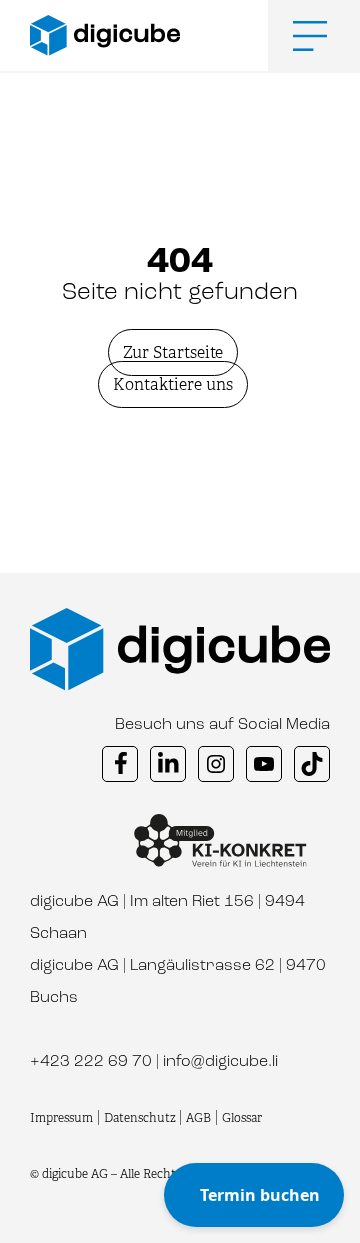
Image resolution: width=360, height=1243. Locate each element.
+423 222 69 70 (91, 1062)
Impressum (61, 1118)
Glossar (242, 1118)
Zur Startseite (173, 352)
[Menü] (295, 36)
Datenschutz (141, 1118)
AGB (198, 1118)
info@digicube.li (220, 1062)
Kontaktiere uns (173, 384)
